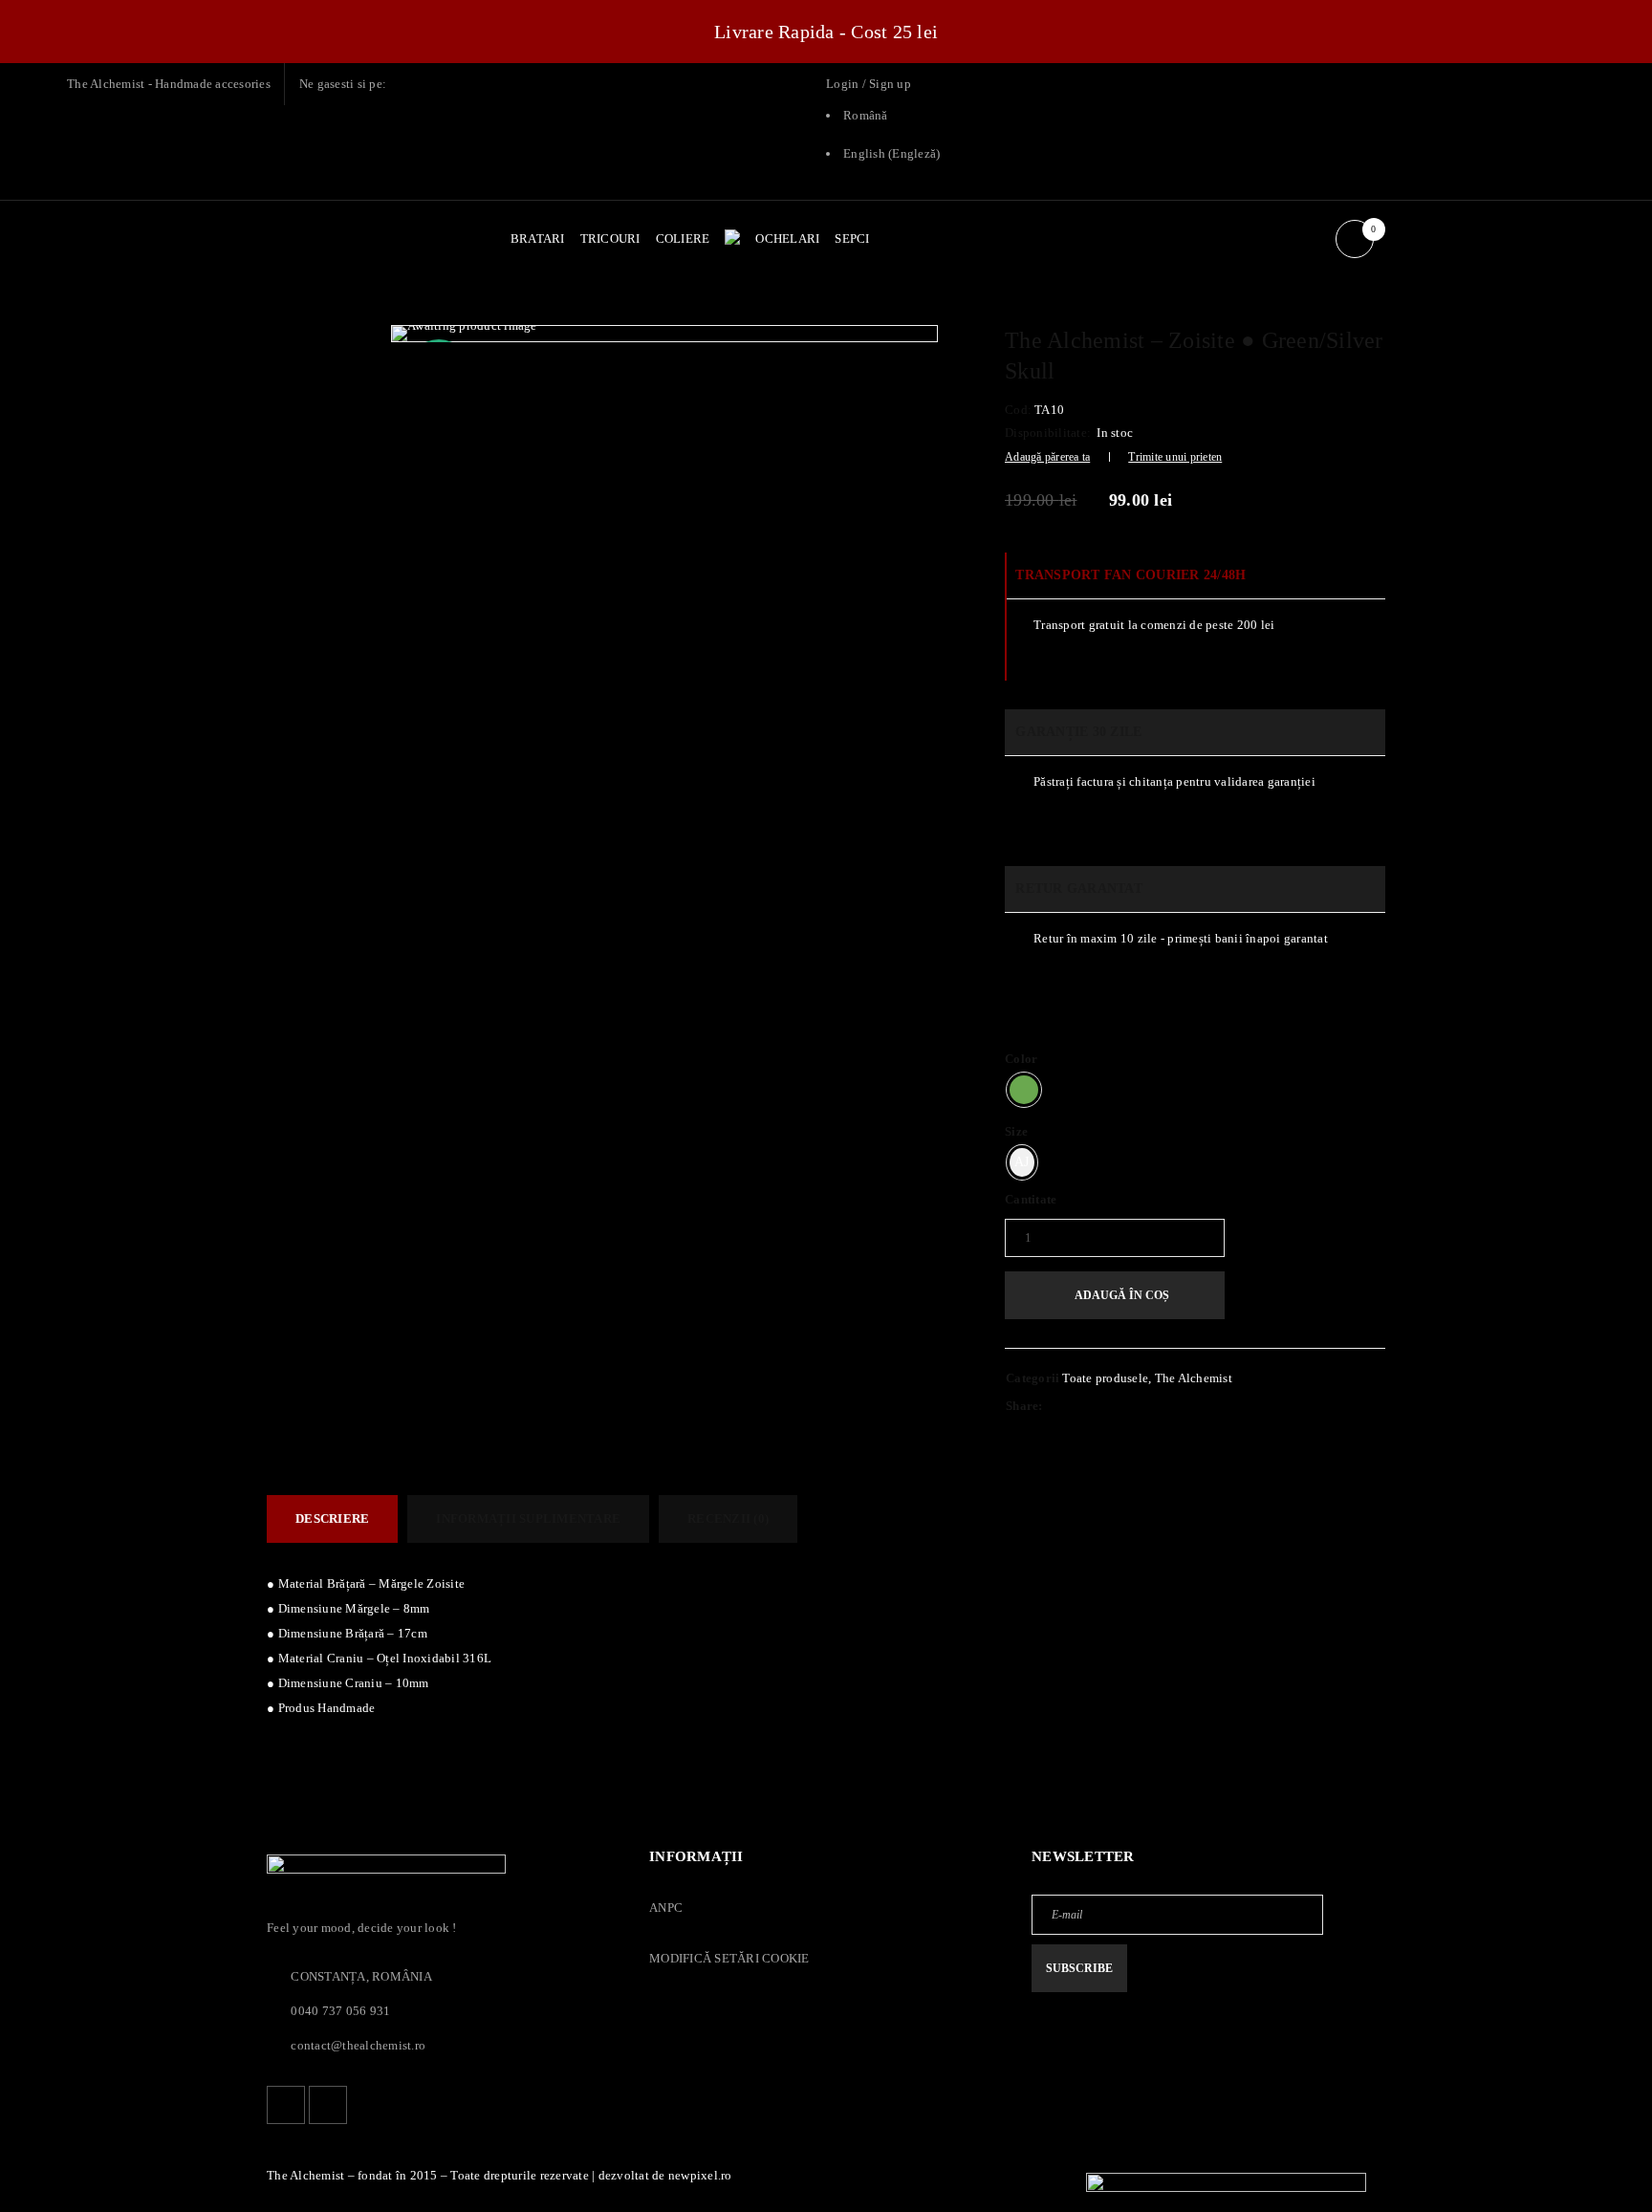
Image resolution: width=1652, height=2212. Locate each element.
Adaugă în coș (1122, 1295)
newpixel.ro (700, 2175)
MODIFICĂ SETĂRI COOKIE (729, 1958)
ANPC (666, 1908)
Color (1021, 1059)
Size (1016, 1131)
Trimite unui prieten (1175, 457)
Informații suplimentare (528, 1518)
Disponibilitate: (1048, 433)
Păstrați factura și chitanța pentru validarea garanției (1174, 781)
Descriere (332, 1518)
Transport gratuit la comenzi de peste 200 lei (1154, 625)
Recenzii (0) (728, 1518)
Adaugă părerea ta (1047, 457)
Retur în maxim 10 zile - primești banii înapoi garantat (1181, 938)
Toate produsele (1105, 1378)
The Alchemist (1194, 1378)
